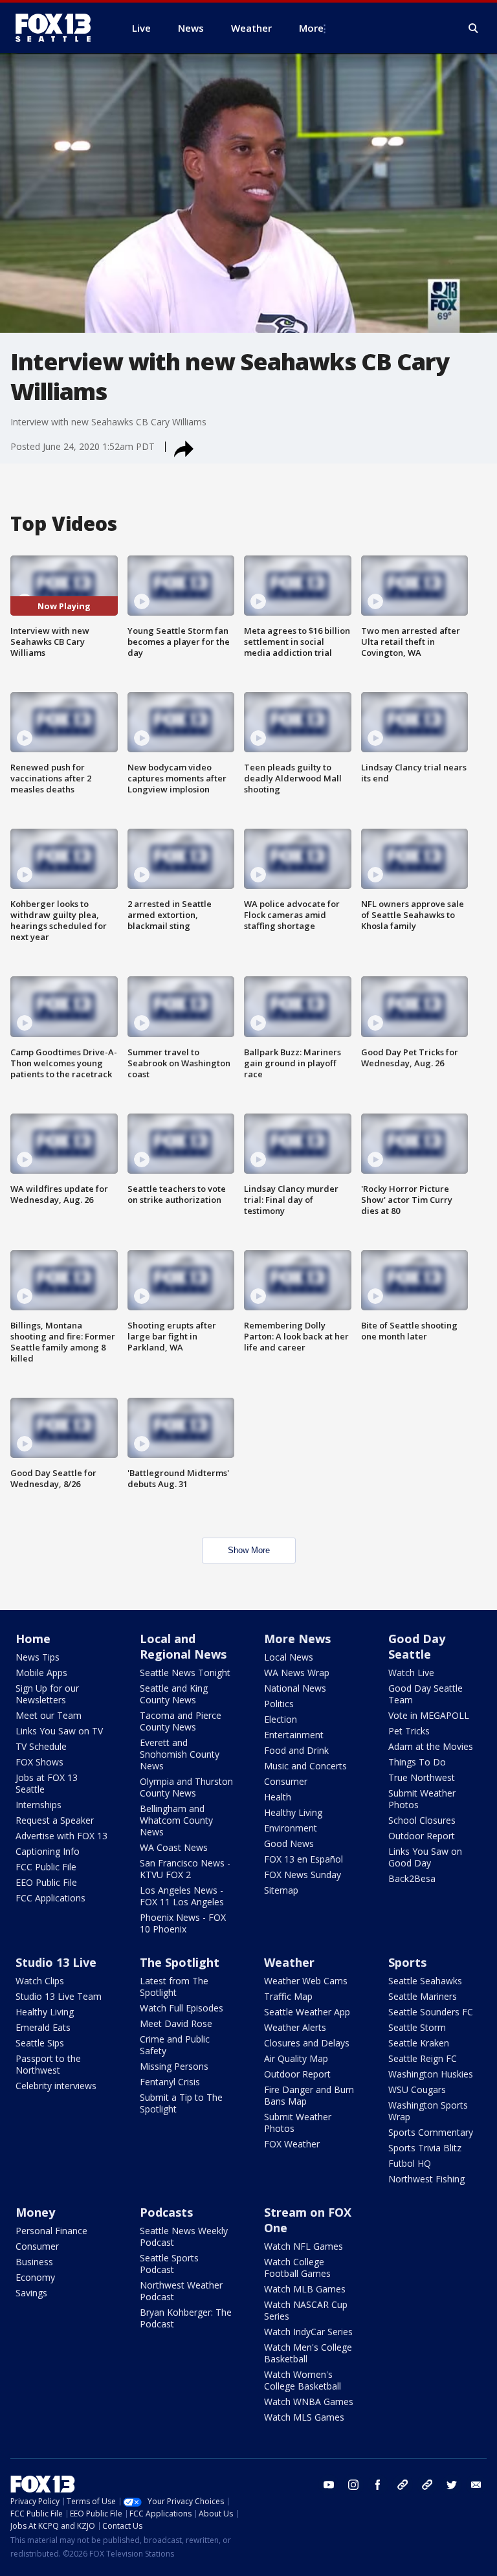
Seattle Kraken (419, 2043)
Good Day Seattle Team (425, 1694)
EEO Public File (46, 1882)
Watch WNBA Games (309, 2402)
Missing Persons (174, 2066)
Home (33, 1639)
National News (295, 1688)
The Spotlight (180, 1962)
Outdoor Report (422, 1836)
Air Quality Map (296, 2058)
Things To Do (417, 1762)
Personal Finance (51, 2231)
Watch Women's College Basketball (303, 2380)
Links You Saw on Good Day (425, 1857)
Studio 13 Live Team (59, 1996)
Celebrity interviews (56, 2086)
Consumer (286, 1781)
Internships (39, 1805)
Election (281, 1719)
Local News (289, 1657)
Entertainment (294, 1735)
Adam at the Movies (431, 1746)
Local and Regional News (183, 1646)
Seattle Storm (417, 2027)
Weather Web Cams (306, 1981)
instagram (353, 2485)
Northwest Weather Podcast (181, 2291)
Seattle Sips (40, 2043)
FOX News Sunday (303, 1875)
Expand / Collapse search (474, 28)
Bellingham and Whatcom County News (176, 1820)
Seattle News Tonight (185, 1673)
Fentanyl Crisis (170, 2082)
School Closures (422, 1820)
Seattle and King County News (174, 1694)
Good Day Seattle (417, 1646)
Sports (407, 1962)
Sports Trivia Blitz (425, 2148)
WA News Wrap (297, 1673)
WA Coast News (174, 1847)
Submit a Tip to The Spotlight (181, 2103)
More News (297, 1639)
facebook (378, 2485)
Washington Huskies (431, 2074)
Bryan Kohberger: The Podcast (186, 2318)
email (476, 2485)
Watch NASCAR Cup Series (306, 2310)
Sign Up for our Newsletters (47, 1694)
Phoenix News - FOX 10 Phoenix (183, 1923)
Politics (279, 1704)
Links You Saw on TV (59, 1731)
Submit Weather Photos (422, 1799)
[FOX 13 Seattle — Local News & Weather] (58, 28)
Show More (249, 1550)
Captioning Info (48, 1851)
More (311, 28)
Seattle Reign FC (423, 2058)
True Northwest (422, 1777)
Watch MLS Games (304, 2417)
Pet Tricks (409, 1731)
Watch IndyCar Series (308, 2332)
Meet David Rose (176, 2023)
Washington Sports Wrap (428, 2111)
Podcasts (166, 2212)
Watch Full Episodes (182, 2008)
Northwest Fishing (426, 2179)
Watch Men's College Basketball (308, 2353)
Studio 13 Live (56, 1962)
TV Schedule (41, 1746)
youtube (329, 2485)
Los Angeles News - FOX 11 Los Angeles (182, 1896)
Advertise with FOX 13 (61, 1836)
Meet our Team (49, 1715)
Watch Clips (40, 1981)
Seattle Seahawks (425, 1981)
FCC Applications (50, 1898)
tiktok (403, 2485)
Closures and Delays (307, 2043)
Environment (291, 1828)
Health (278, 1797)
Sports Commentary (431, 2132)
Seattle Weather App (307, 2012)
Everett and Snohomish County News (180, 1754)
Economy (35, 2277)
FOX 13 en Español (304, 1859)
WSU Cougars (417, 2089)
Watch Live (411, 1673)
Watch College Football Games (297, 2268)
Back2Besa (412, 1878)
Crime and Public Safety (175, 2045)
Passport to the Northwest (48, 2064)
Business (34, 2262)
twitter (452, 2485)
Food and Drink (296, 1750)
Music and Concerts (305, 1766)
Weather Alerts (295, 2027)
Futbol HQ (410, 2163)
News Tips (38, 1657)
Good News (289, 1843)
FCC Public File (46, 1867)
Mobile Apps (41, 1673)
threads (427, 2485)
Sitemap (281, 1890)
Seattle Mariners (423, 1996)
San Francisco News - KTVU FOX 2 (185, 1869)
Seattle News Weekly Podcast (184, 2236)
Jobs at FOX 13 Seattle (47, 1783)
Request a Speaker (55, 1820)
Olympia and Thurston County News (186, 1787)
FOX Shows (39, 1762)
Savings (31, 2293)
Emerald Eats (43, 2027)
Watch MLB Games (305, 2289)
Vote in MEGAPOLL (429, 1715)
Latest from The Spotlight (174, 1987)
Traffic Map (288, 1996)
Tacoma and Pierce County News (181, 1721)
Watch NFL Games (304, 2246)
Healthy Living (293, 1812)
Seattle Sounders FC (431, 2012)
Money (35, 2212)
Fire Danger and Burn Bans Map (309, 2095)
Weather (289, 1962)
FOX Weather (292, 2144)
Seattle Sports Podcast (169, 2264)
